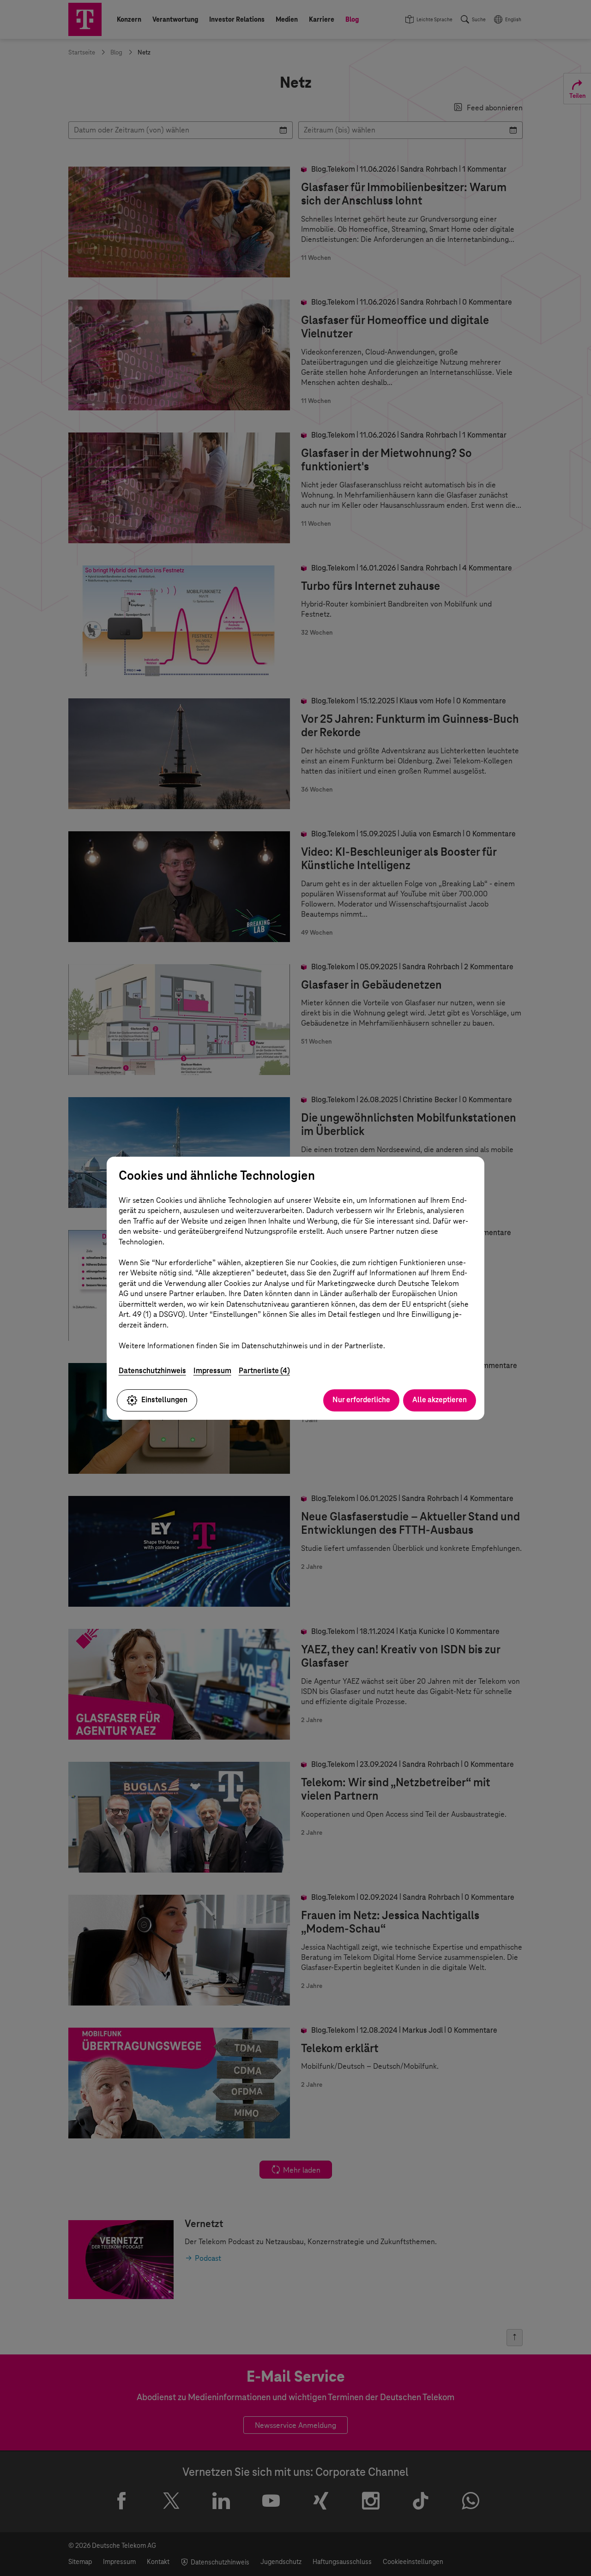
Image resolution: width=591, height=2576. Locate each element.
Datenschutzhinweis (152, 1371)
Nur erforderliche (361, 1400)
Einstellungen (164, 1400)
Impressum (212, 1371)
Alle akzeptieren (440, 1400)
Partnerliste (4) (264, 1371)
